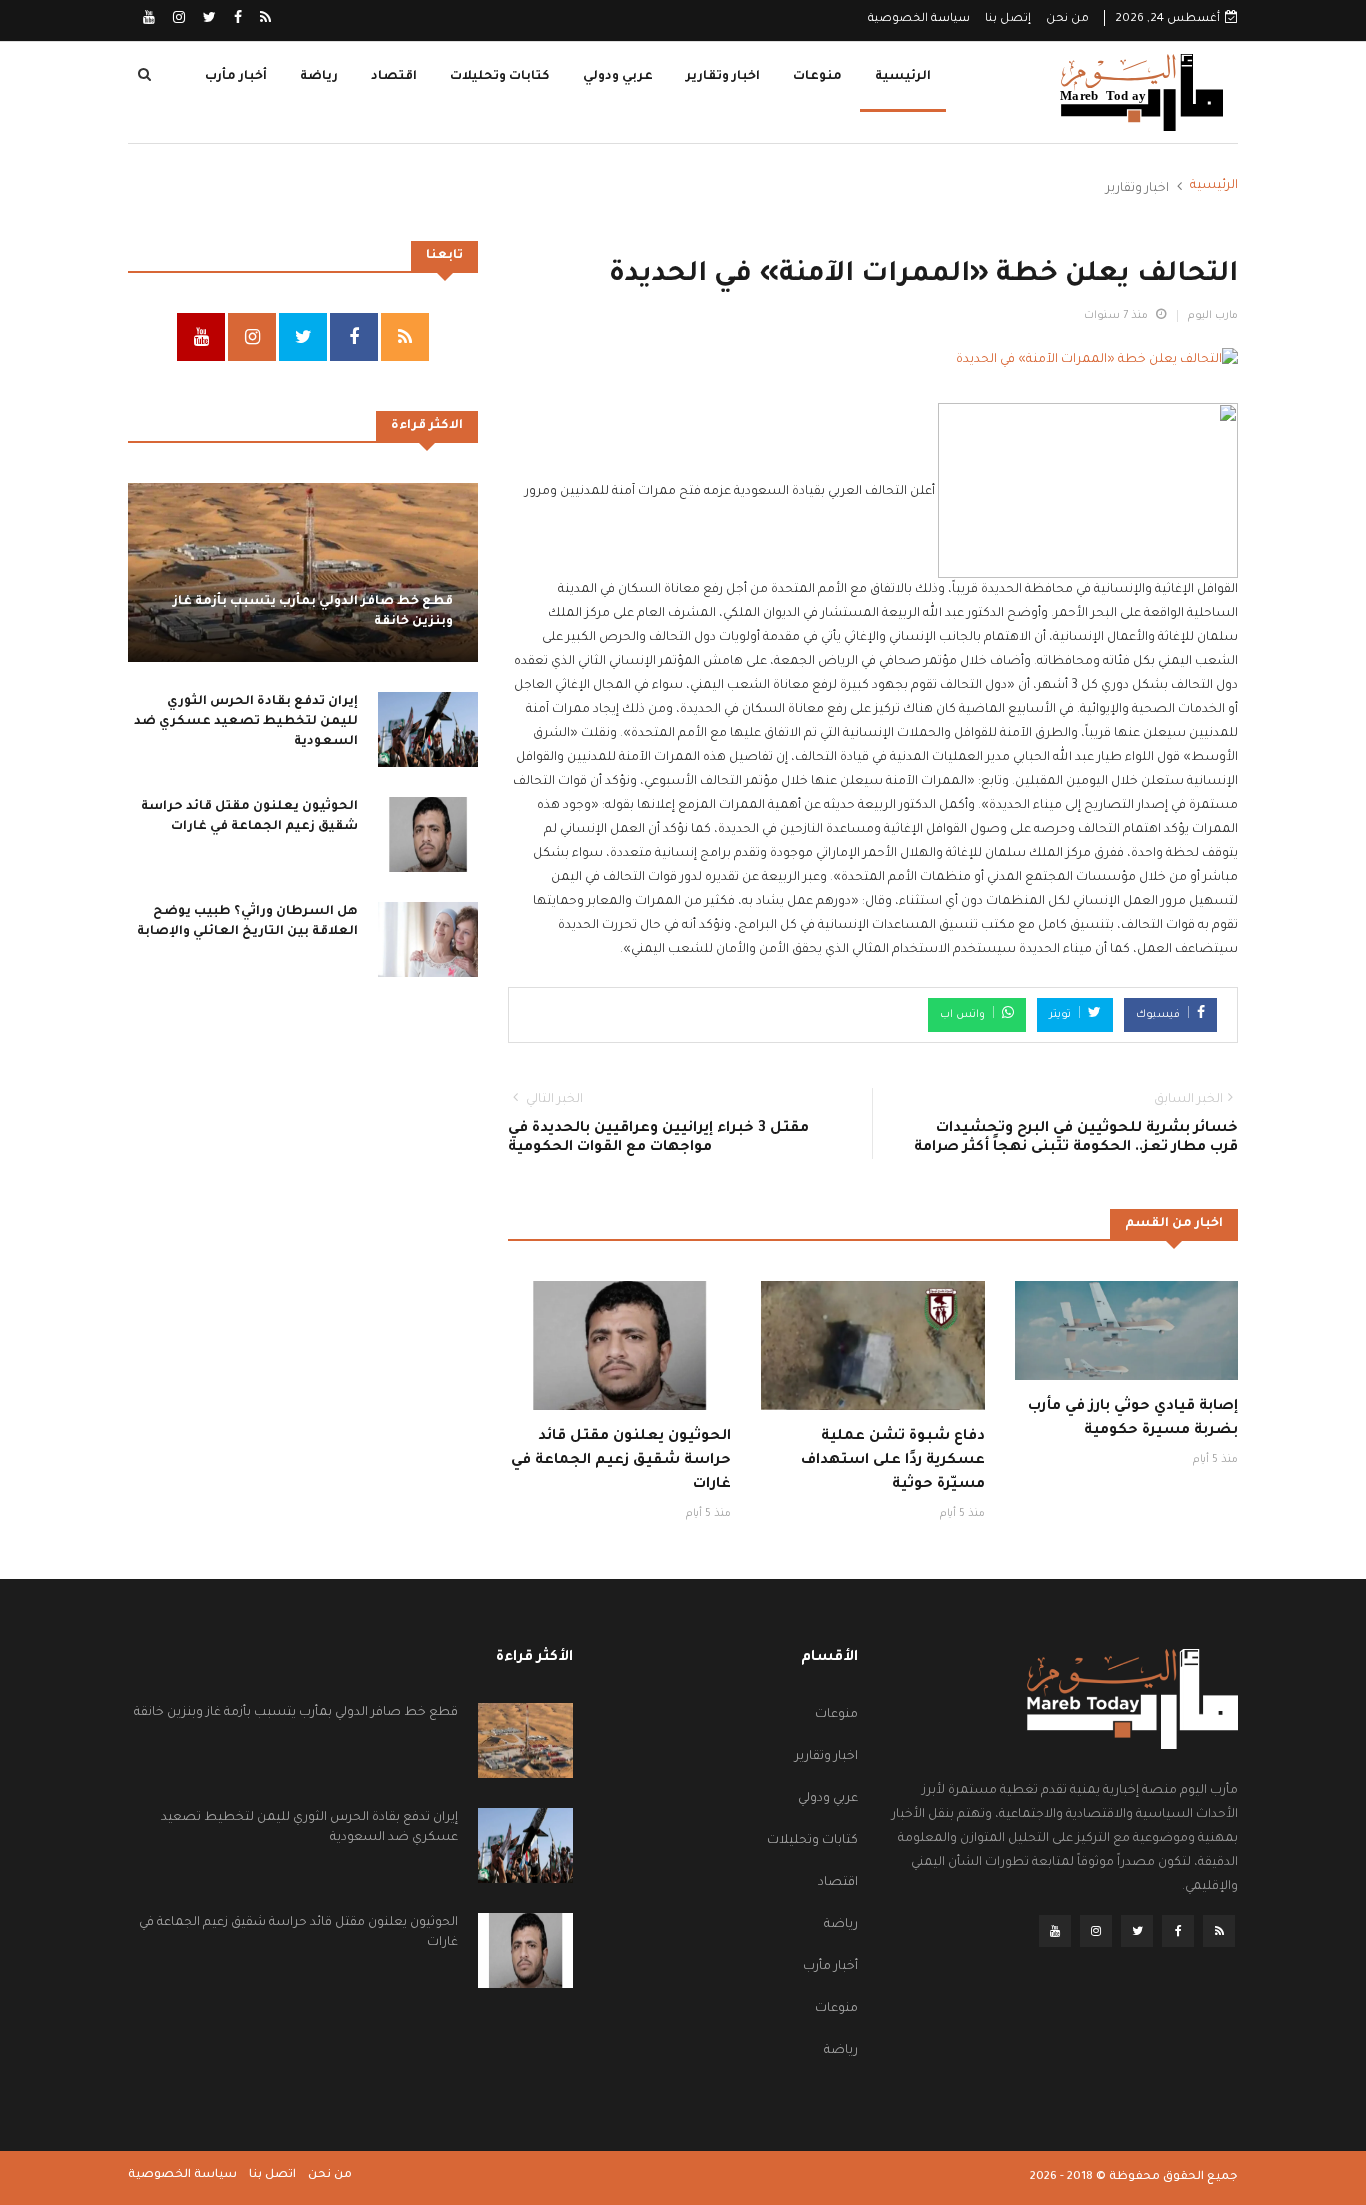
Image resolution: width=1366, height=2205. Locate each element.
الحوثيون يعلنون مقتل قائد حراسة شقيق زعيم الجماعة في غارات (621, 1461)
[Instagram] (177, 20)
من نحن (1067, 19)
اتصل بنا (272, 2175)
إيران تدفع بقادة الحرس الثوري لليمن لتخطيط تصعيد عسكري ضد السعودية (246, 722)
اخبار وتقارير (723, 77)
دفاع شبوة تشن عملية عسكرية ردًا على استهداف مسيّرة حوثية (893, 1461)
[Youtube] (149, 20)
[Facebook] (236, 20)
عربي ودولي (618, 77)
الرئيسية (903, 77)
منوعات (817, 77)
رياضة (319, 77)
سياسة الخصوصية (919, 19)
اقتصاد (394, 77)
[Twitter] (208, 20)
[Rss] (264, 20)
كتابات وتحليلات (500, 77)
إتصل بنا (1008, 19)
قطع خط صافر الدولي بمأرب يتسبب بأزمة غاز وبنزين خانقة (296, 1713)
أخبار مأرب (236, 77)
